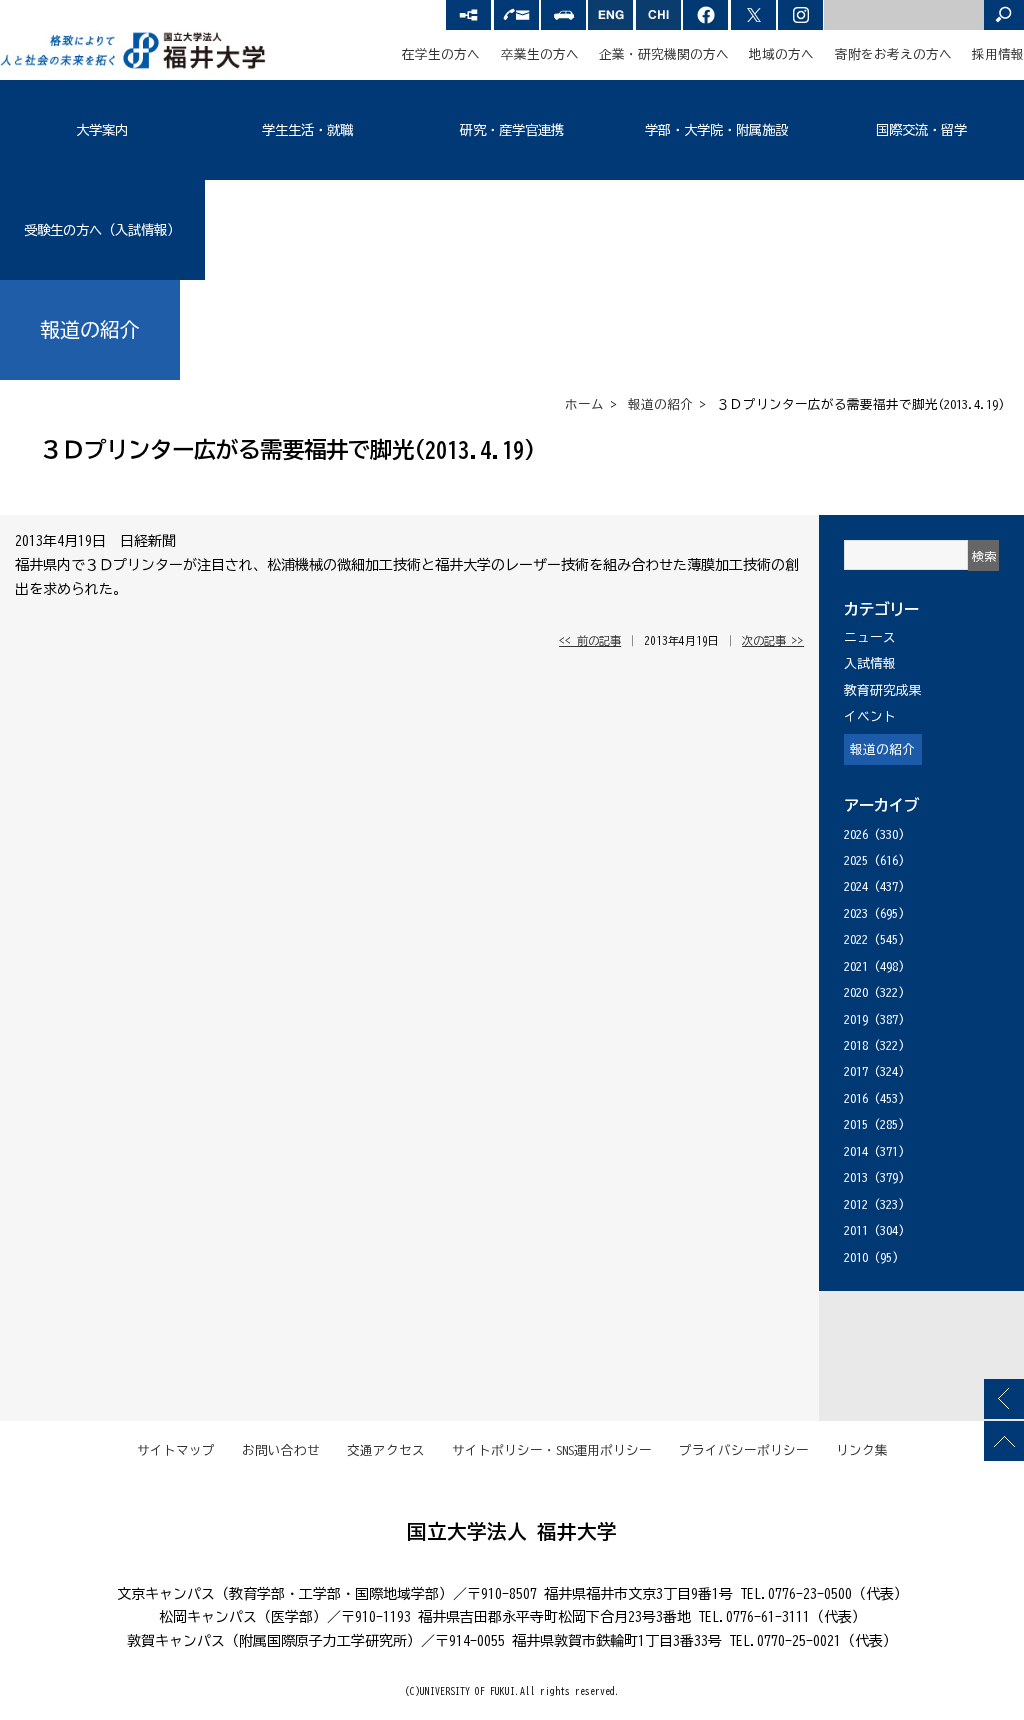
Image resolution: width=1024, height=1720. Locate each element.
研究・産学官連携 (512, 130)
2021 (856, 966)
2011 (856, 1230)
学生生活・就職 (307, 130)
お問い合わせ (281, 1450)
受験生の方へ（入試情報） (102, 230)
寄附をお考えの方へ (893, 54)
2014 (856, 1151)
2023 (856, 913)
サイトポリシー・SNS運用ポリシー (552, 1450)
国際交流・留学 (921, 130)
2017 (856, 1071)
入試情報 (870, 663)
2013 (856, 1177)
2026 (856, 834)
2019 (856, 1019)
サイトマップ (176, 1450)
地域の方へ (781, 54)
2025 (856, 860)
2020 (856, 992)
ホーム (584, 404)
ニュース (870, 637)
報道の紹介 (660, 404)
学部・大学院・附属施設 (716, 130)
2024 (856, 886)
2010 (856, 1257)
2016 (856, 1098)
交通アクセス (386, 1450)
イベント (870, 716)
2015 (856, 1124)
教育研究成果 (883, 690)
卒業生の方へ (540, 54)
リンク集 (862, 1450)
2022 (856, 939)
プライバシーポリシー (744, 1450)
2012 (856, 1204)
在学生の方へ (441, 54)
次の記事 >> (773, 640)
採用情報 (998, 54)
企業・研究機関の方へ (664, 54)
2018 (856, 1045)
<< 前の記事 (590, 640)
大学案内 (102, 130)
